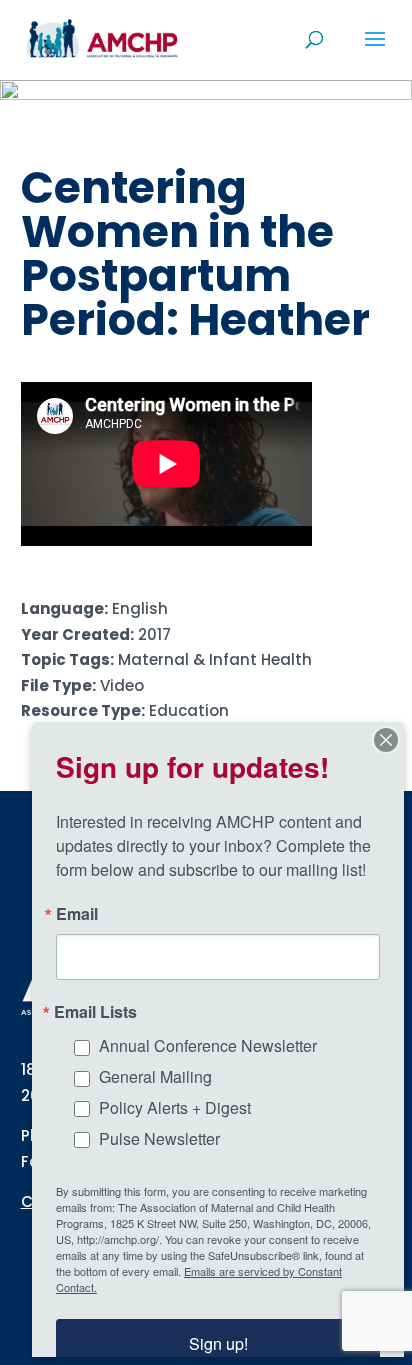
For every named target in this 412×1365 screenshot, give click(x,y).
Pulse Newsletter (159, 1138)
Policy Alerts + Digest (175, 1107)
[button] (375, 52)
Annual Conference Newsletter (208, 1045)
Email (77, 914)
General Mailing (155, 1076)
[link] (102, 38)
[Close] (386, 740)
